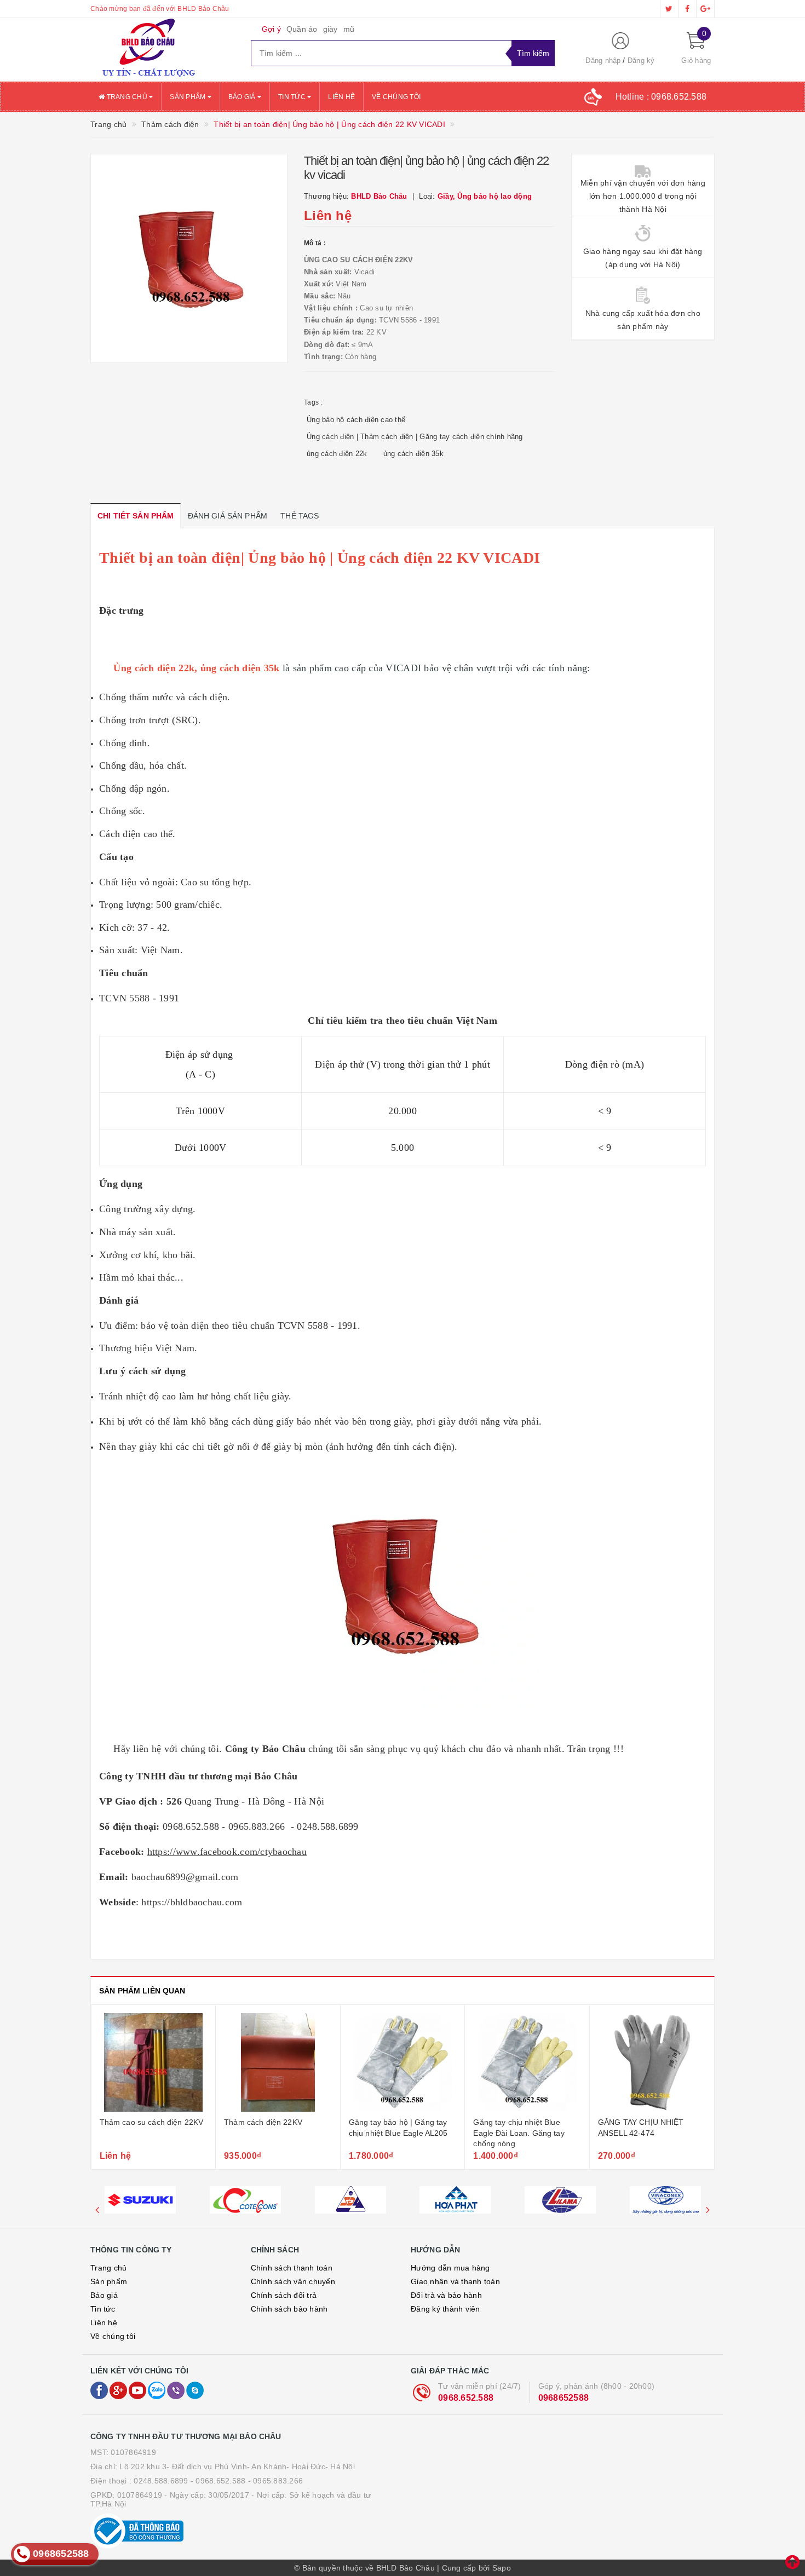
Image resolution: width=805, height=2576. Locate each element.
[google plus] (705, 9)
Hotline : (661, 97)
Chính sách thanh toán (292, 2268)
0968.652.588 (466, 2398)
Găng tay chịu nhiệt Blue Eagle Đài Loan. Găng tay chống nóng (394, 2133)
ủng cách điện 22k (337, 454)
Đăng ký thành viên (445, 2309)
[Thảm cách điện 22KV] (153, 2062)
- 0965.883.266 (276, 2481)
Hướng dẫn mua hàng (450, 2268)
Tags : (313, 402)
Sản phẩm (188, 97)
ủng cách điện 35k (413, 454)
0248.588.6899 (161, 2481)
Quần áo (302, 29)
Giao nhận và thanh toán (455, 2281)
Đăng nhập (603, 60)
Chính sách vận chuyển (293, 2281)
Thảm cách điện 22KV (138, 2122)
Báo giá (243, 97)
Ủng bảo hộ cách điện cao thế (356, 420)
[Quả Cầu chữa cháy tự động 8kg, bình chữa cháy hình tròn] (652, 2062)
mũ (349, 29)
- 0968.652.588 (218, 2481)
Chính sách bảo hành (289, 2309)
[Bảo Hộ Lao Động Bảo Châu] (162, 50)
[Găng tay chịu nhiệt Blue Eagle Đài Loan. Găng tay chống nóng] (402, 2062)
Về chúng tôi (396, 97)
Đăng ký (641, 60)
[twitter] (669, 9)
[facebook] (687, 9)
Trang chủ (127, 97)
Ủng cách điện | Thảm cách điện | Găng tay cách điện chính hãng (415, 437)
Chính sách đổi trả (284, 2295)
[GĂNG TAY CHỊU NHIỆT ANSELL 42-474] (527, 2062)
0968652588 (564, 2398)
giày (330, 29)
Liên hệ (341, 97)
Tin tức (293, 97)
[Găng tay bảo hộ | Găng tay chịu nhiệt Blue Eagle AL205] (278, 2062)
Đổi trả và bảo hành (446, 2295)
